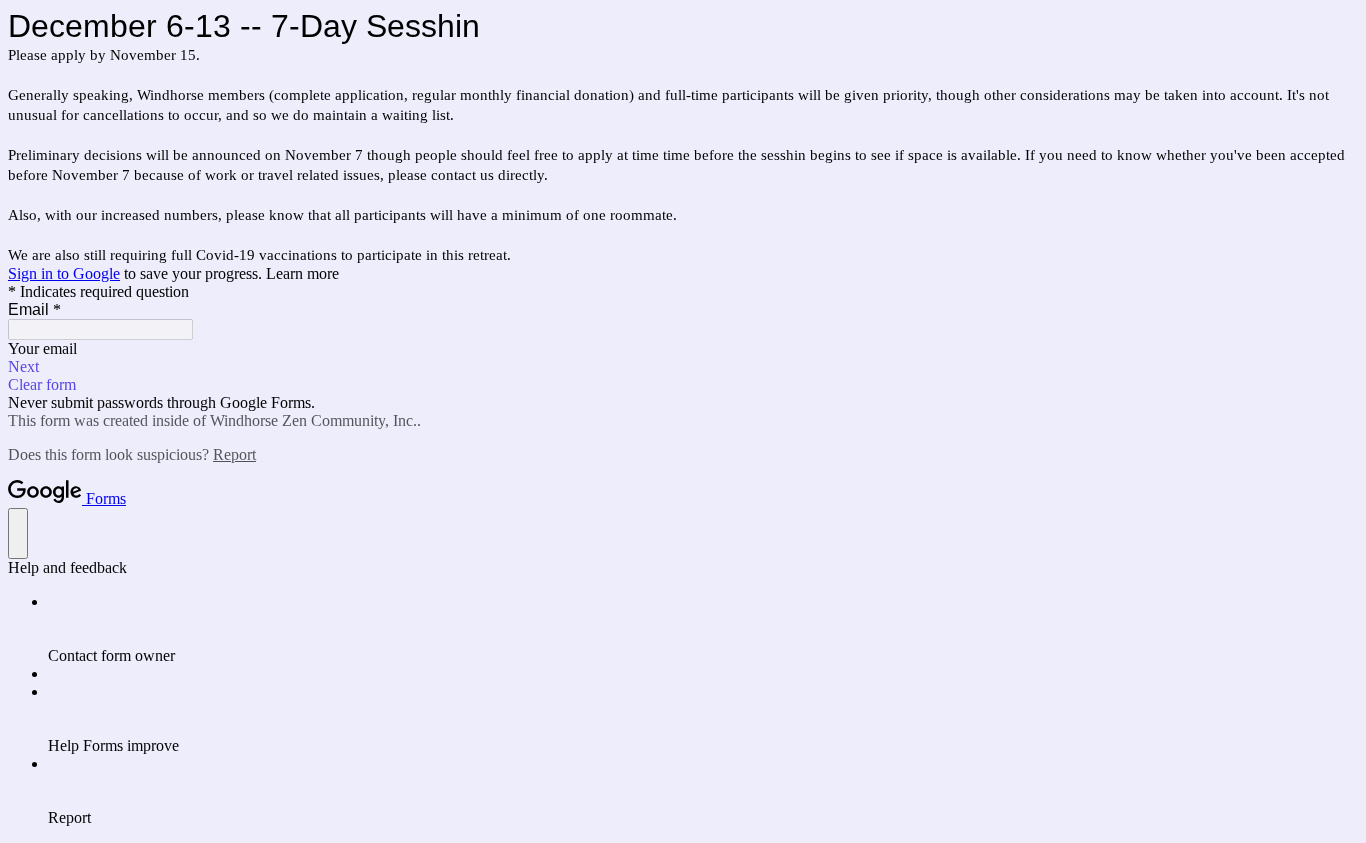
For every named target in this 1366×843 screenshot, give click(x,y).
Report (234, 454)
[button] (683, 367)
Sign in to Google (64, 273)
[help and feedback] (18, 533)
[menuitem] (703, 629)
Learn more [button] (302, 273)
